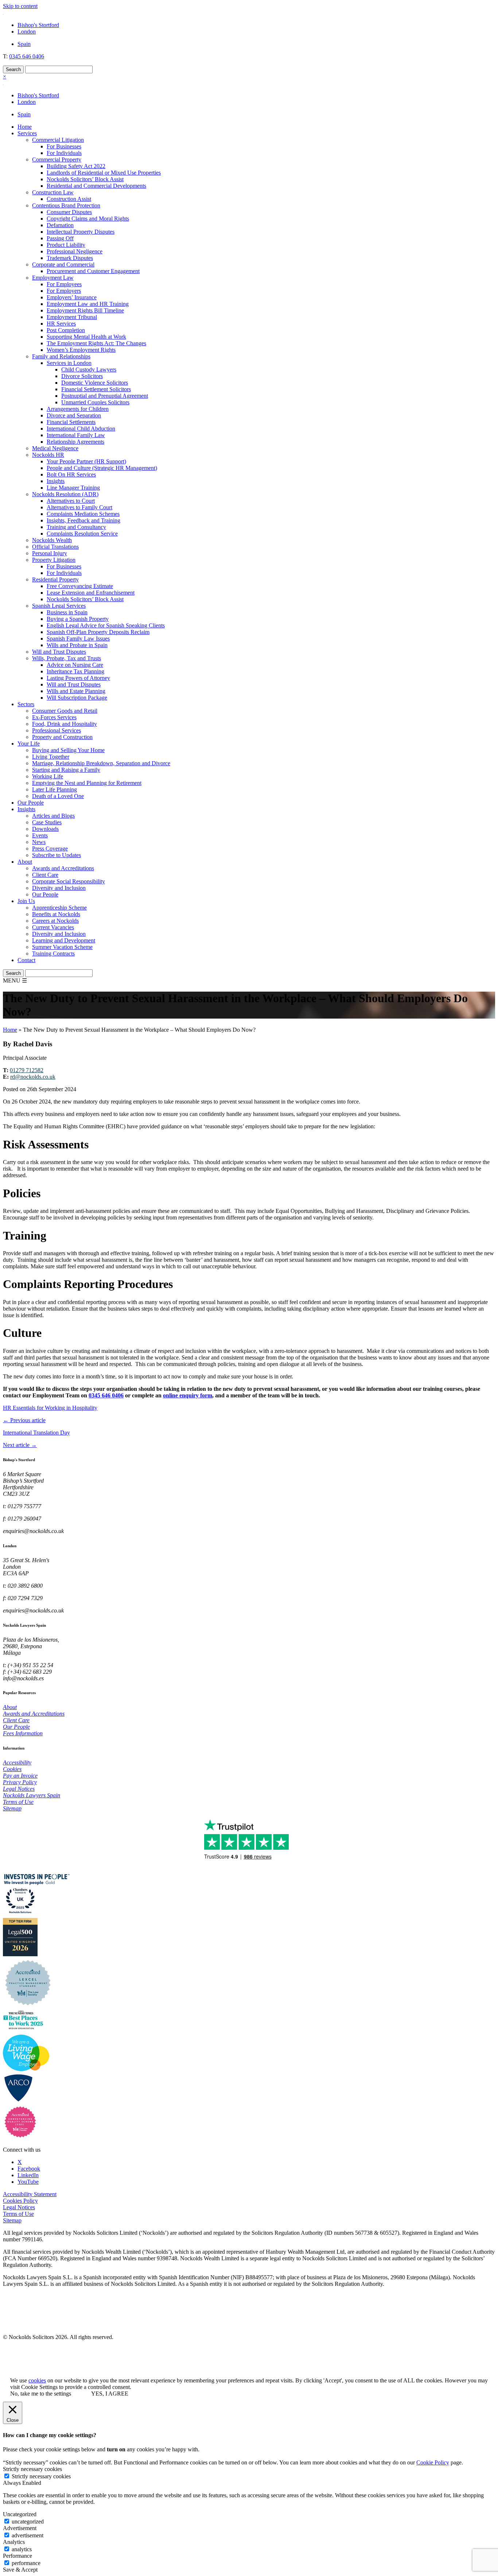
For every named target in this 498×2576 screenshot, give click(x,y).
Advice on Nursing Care (75, 665)
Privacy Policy (20, 1782)
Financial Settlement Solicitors (96, 389)
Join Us (26, 901)
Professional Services (57, 730)
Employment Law (53, 278)
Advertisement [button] (20, 2528)
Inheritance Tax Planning (75, 671)
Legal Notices (19, 1789)
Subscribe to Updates (57, 855)
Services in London (69, 363)
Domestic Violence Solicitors (95, 383)
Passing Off (60, 238)
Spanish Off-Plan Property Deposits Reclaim (98, 632)
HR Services (61, 324)
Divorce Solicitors (82, 376)
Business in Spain (67, 612)
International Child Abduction (81, 429)
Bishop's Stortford (38, 25)
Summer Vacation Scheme (62, 947)
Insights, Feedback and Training (83, 520)
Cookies (12, 1769)
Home (25, 127)
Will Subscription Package (77, 698)
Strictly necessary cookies (41, 2476)
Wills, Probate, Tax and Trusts (67, 658)
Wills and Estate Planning (76, 691)
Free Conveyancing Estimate (80, 586)
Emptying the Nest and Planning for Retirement (87, 783)
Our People (31, 803)
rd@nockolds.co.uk (33, 1077)
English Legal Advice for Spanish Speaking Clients (106, 625)
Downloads (45, 829)
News (39, 842)
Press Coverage (50, 849)
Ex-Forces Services (54, 717)
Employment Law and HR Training (88, 304)
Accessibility (17, 1762)
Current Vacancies (53, 927)
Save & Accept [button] (20, 2570)
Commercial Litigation (58, 140)
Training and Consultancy (76, 527)
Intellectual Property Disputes (81, 232)
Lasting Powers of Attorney (78, 678)
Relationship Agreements (75, 442)
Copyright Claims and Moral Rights (88, 219)
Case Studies (47, 822)
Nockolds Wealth (52, 540)
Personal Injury (50, 553)
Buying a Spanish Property (78, 619)
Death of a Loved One (58, 796)
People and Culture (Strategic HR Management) (102, 468)
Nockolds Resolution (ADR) (65, 494)
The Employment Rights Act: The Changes (96, 343)
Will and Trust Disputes (59, 652)
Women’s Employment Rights (81, 350)
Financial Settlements (71, 422)
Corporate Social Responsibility (69, 881)
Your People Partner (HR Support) (86, 461)
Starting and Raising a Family (66, 770)
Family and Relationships (61, 356)
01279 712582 (27, 1070)
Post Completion (66, 330)
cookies (37, 2380)
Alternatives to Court (71, 501)
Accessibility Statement (30, 2194)
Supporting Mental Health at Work (86, 337)
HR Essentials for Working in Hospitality (50, 1408)
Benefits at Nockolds (56, 914)
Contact (26, 960)
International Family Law (76, 435)
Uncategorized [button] (20, 2514)
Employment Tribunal (72, 317)
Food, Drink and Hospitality (65, 724)
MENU (15, 980)
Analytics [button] (14, 2542)
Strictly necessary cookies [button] (32, 2469)
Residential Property (55, 579)
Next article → (20, 1445)
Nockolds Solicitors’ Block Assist (85, 179)
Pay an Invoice (20, 1776)
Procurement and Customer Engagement (93, 271)
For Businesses (64, 146)
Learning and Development (64, 940)
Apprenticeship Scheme (59, 908)
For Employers (64, 291)
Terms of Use (18, 1802)
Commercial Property (57, 159)
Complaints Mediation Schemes (83, 514)
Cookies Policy (20, 2201)
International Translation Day (36, 1433)
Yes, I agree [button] (110, 2394)
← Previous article (24, 1420)
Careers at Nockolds (55, 921)
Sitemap (12, 1808)
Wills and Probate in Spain (77, 645)
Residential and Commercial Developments (96, 186)
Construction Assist (69, 199)
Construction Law (53, 192)
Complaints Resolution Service (82, 534)
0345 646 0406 (27, 56)
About (25, 862)
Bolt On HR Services (71, 474)
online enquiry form (188, 1395)
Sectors (26, 704)
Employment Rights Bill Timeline (85, 310)
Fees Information (23, 1733)
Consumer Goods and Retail (65, 711)
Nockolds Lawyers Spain (32, 1795)
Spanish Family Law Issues (78, 639)
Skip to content (20, 6)
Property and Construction (62, 737)
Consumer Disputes (69, 212)
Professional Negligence (75, 251)
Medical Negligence (55, 448)
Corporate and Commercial (63, 264)
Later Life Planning (55, 789)
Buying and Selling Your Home (68, 750)
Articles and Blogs (53, 816)
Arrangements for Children (78, 409)
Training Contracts (53, 954)
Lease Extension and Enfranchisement (91, 593)
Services (27, 133)
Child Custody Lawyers (89, 369)
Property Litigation (54, 560)
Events (40, 835)
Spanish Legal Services (59, 606)
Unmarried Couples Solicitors (95, 402)
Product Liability (66, 245)
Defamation (60, 225)
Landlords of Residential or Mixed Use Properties (104, 173)
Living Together (51, 757)
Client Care (45, 875)
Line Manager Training (73, 488)
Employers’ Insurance (72, 297)
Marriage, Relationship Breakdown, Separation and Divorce (101, 763)
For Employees (64, 284)
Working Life (48, 776)
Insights (56, 481)
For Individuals (64, 153)
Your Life (29, 744)
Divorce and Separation (74, 415)
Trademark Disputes (70, 258)
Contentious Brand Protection (66, 205)
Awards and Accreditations (63, 868)
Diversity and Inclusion (59, 888)
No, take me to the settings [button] (41, 2394)
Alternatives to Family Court (79, 507)
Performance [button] (17, 2556)
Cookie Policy (433, 2462)
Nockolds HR (48, 455)
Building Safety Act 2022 (76, 166)
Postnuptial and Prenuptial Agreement (105, 396)
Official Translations (55, 547)
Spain (24, 44)
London (27, 32)
